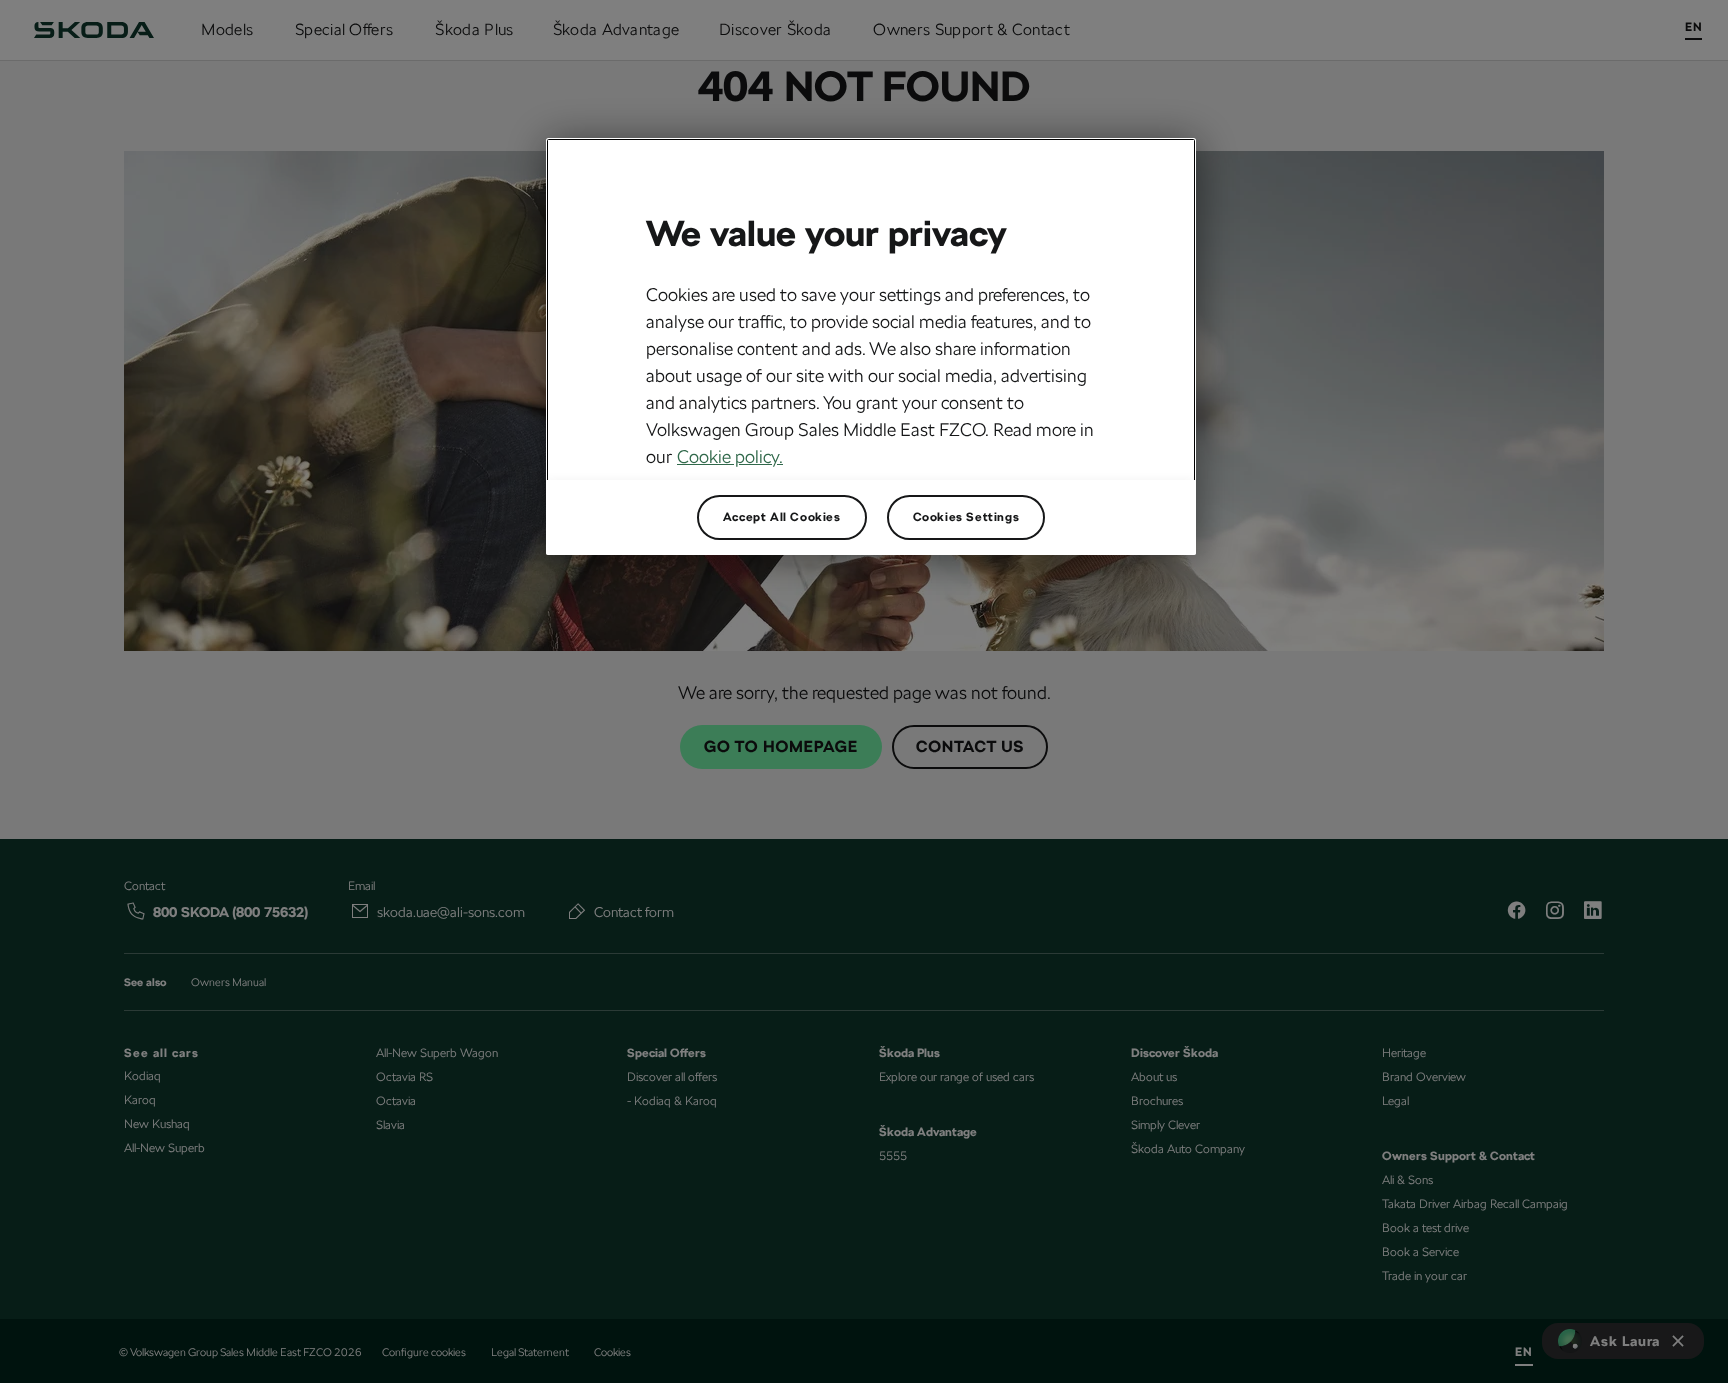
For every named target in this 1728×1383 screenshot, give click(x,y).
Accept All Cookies (782, 517)
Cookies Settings (966, 517)
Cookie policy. (730, 456)
